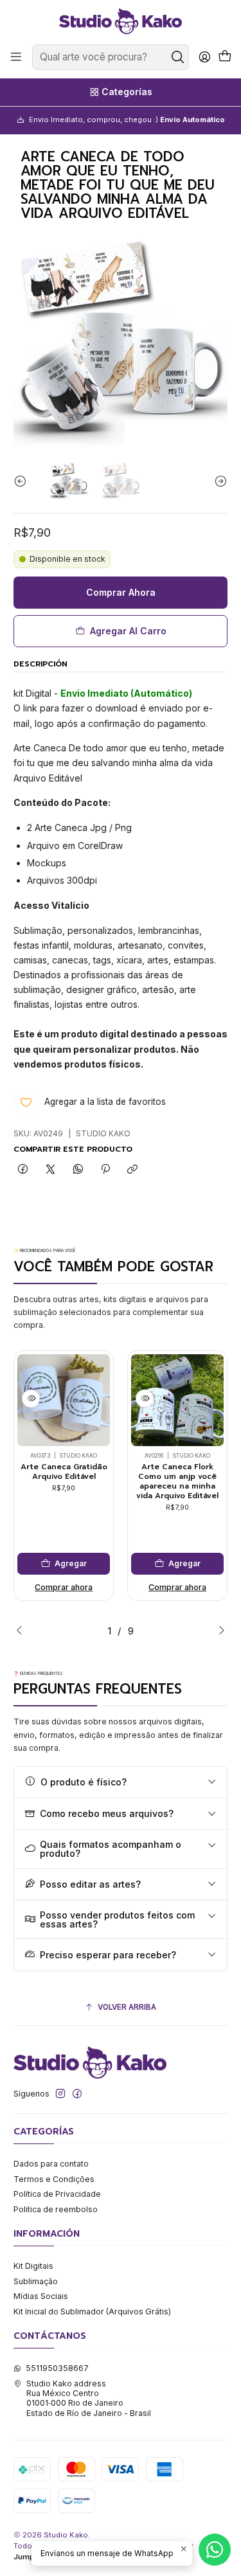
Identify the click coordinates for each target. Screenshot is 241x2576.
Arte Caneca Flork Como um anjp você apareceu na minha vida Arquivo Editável (177, 1481)
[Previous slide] (23, 481)
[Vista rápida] (31, 1399)
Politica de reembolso (56, 2209)
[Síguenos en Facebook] (77, 2094)
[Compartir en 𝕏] (51, 1170)
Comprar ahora (64, 1587)
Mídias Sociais (41, 2296)
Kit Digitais (33, 2266)
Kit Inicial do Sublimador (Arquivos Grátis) (92, 2312)
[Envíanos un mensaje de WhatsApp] (215, 2550)
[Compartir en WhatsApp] (78, 1170)
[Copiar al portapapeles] (133, 1170)
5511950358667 (57, 2368)
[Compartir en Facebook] (23, 1170)
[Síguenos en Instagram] (60, 2094)
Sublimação (36, 2281)
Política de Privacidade (57, 2194)
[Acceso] (204, 57)
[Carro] (225, 57)
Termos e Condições (54, 2179)
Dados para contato (51, 2164)
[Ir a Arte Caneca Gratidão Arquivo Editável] (64, 1400)
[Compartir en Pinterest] (105, 1170)
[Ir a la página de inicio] (120, 21)
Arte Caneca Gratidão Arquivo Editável (64, 1471)
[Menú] (16, 57)
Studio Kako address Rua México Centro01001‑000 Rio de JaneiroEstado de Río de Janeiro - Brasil (89, 2398)
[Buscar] (178, 57)
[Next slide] (218, 481)
